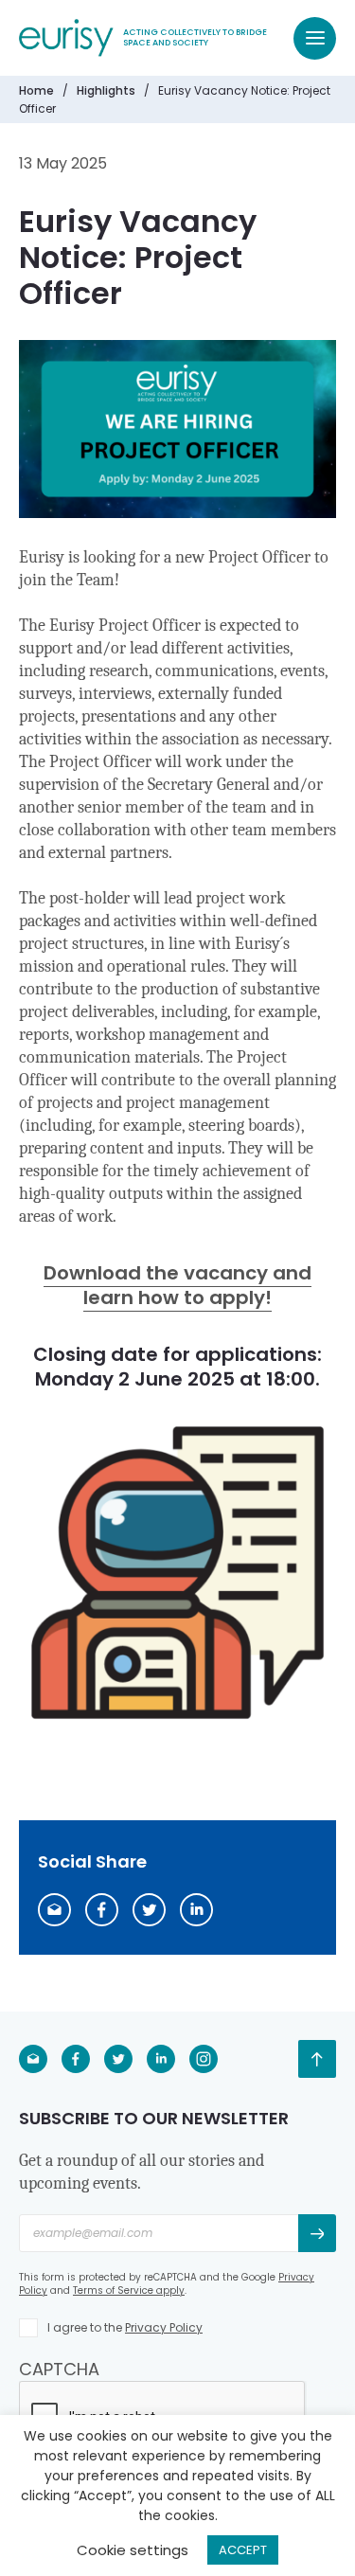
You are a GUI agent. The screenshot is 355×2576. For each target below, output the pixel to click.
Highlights (106, 90)
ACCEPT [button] (243, 2550)
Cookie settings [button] (133, 2550)
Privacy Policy (164, 2327)
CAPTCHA (59, 2369)
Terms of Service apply (129, 2290)
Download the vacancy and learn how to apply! (177, 1285)
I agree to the (125, 2327)
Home (36, 90)
